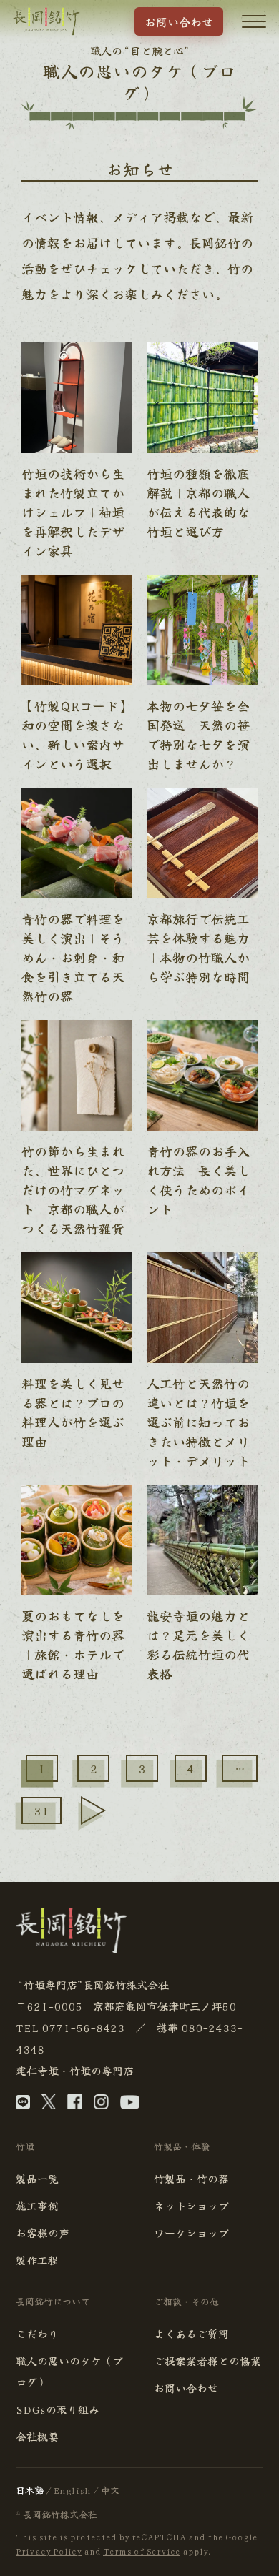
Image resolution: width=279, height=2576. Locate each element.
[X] (49, 2105)
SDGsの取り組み (58, 2409)
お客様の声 (43, 2233)
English (72, 2490)
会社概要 (37, 2436)
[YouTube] (130, 2105)
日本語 (30, 2490)
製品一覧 (37, 2178)
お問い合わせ (179, 21)
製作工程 (37, 2260)
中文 (110, 2490)
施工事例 (37, 2205)
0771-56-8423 (83, 2027)
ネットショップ (191, 2205)
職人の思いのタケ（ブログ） (69, 2371)
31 (41, 1810)
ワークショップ (191, 2233)
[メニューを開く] (254, 21)
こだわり (37, 2333)
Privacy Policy (49, 2551)
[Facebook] (75, 2105)
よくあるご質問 (191, 2333)
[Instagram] (101, 2105)
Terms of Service (142, 2551)
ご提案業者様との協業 (207, 2360)
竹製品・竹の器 (191, 2178)
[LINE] (23, 2105)
